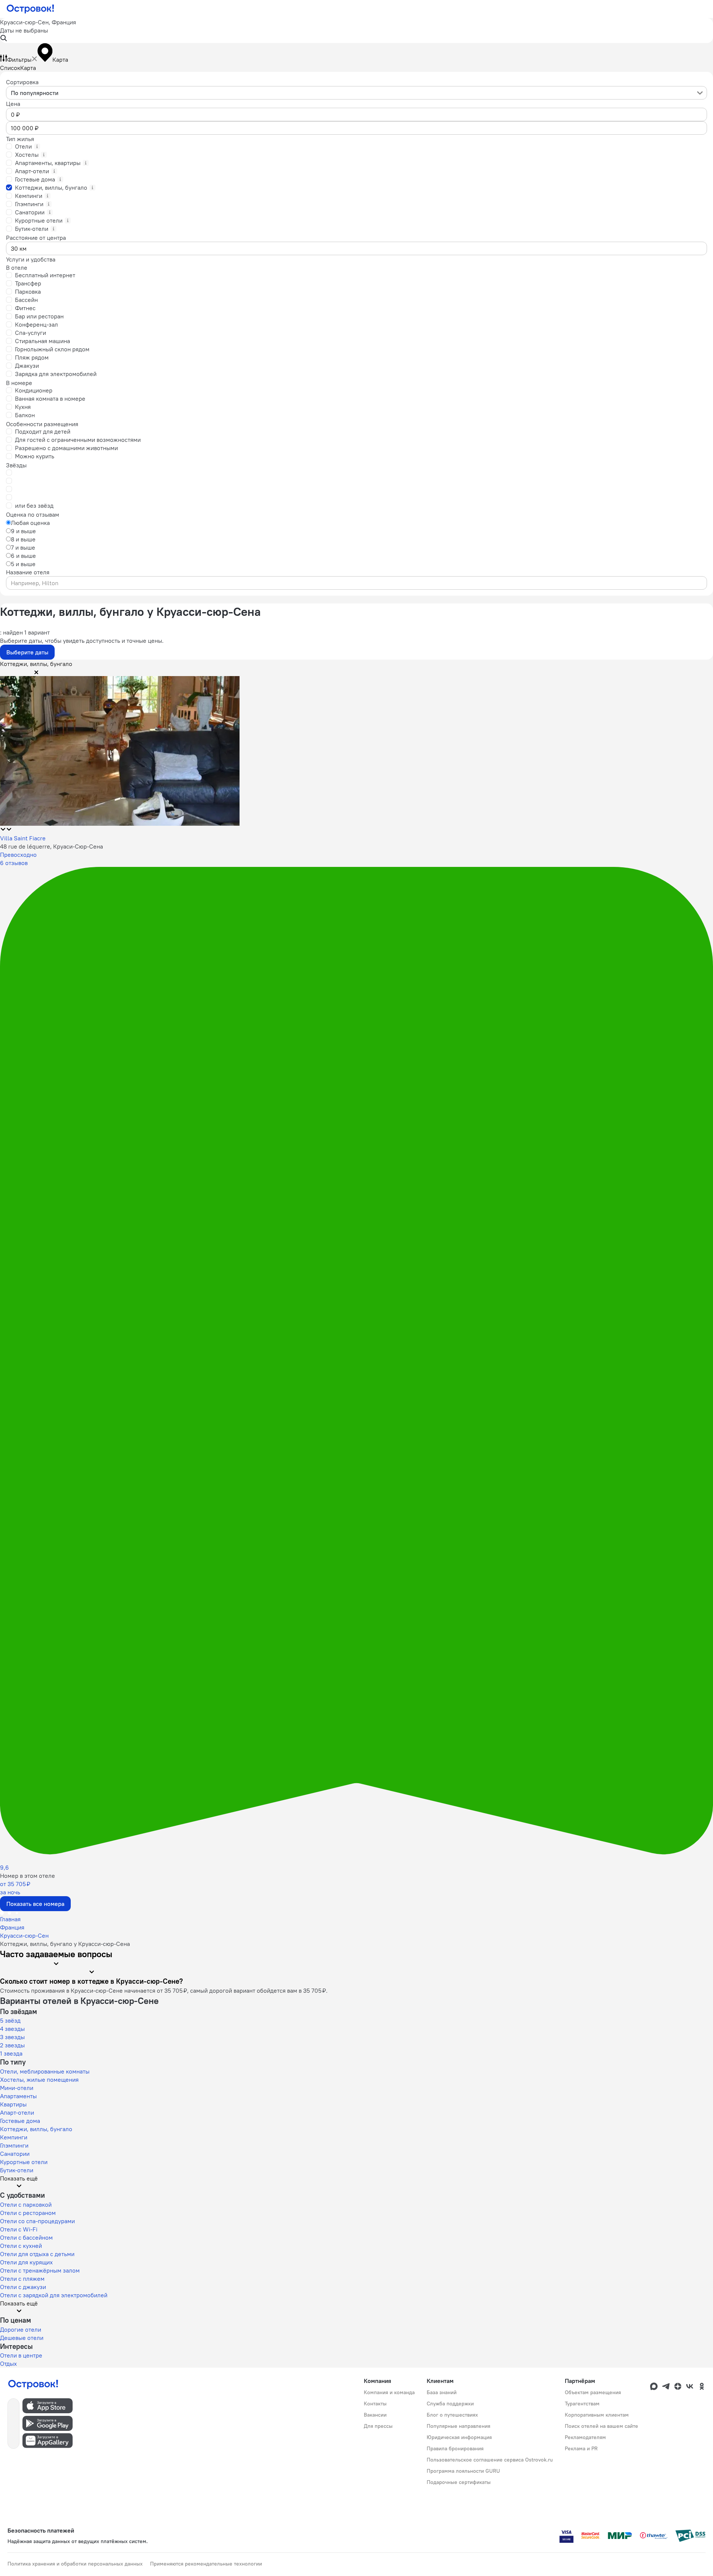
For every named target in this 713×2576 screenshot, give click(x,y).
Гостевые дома (20, 2121)
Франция (12, 1927)
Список (10, 68)
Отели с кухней (21, 2246)
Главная (10, 1919)
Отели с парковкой (26, 2204)
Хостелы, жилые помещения (39, 2080)
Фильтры (19, 59)
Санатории (15, 2154)
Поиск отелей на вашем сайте (601, 2426)
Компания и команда (389, 2392)
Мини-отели (17, 2088)
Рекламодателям (585, 2437)
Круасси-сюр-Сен (24, 1935)
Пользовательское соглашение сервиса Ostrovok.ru (490, 2460)
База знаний (442, 2392)
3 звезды (12, 2037)
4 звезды (12, 2029)
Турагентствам (582, 2404)
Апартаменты (18, 2096)
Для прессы (378, 2426)
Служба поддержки (450, 2404)
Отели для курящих (26, 2262)
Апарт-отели (17, 2112)
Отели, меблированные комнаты (45, 2071)
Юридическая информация (459, 2437)
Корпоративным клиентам (597, 2415)
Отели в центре (21, 2355)
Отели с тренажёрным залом (40, 2270)
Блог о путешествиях (452, 2415)
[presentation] (356, 93)
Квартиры (13, 2104)
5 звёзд (10, 2020)
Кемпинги (14, 2137)
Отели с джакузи (23, 2287)
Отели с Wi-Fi (19, 2229)
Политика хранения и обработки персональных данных (75, 2564)
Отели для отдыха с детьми (37, 2254)
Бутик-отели (17, 2170)
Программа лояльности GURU (463, 2471)
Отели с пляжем (22, 2279)
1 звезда (11, 2053)
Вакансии (375, 2415)
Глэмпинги (14, 2145)
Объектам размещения (593, 2392)
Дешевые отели (22, 2338)
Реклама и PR (581, 2448)
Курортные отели (24, 2162)
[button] (356, 30)
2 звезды (12, 2045)
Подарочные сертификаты (459, 2482)
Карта (28, 68)
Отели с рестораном (28, 2213)
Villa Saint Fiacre (23, 838)
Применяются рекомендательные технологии (206, 2564)
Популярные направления (458, 2426)
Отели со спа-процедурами (37, 2221)
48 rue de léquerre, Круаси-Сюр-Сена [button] (51, 846)
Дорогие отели (21, 2329)
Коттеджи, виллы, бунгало (36, 2129)
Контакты (375, 2404)
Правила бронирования (455, 2448)
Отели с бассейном (26, 2237)
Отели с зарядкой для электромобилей (54, 2295)
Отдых (8, 2363)
